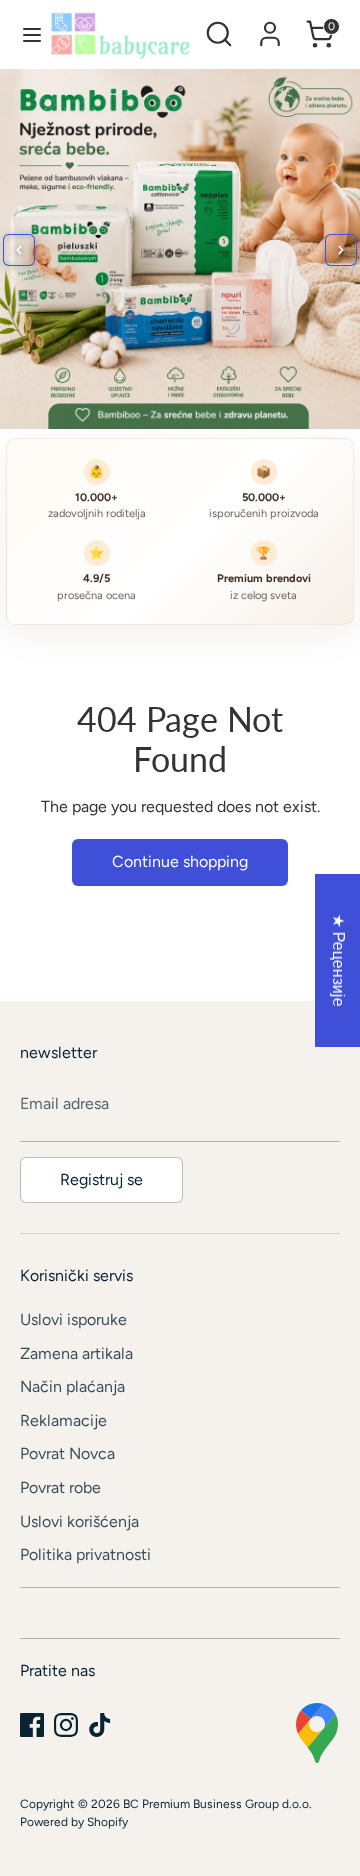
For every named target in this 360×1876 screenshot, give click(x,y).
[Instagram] (66, 1725)
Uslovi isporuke (73, 1319)
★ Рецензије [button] (338, 960)
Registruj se (101, 1179)
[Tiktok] (100, 1725)
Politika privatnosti (85, 1554)
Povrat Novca (67, 1453)
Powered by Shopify (74, 1822)
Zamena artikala (76, 1353)
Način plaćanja (72, 1386)
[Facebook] (32, 1725)
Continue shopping (180, 861)
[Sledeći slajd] (341, 250)
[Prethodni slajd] (19, 250)
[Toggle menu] (25, 34)
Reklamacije (63, 1420)
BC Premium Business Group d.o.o (216, 1804)
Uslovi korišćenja (79, 1521)
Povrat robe (60, 1487)
